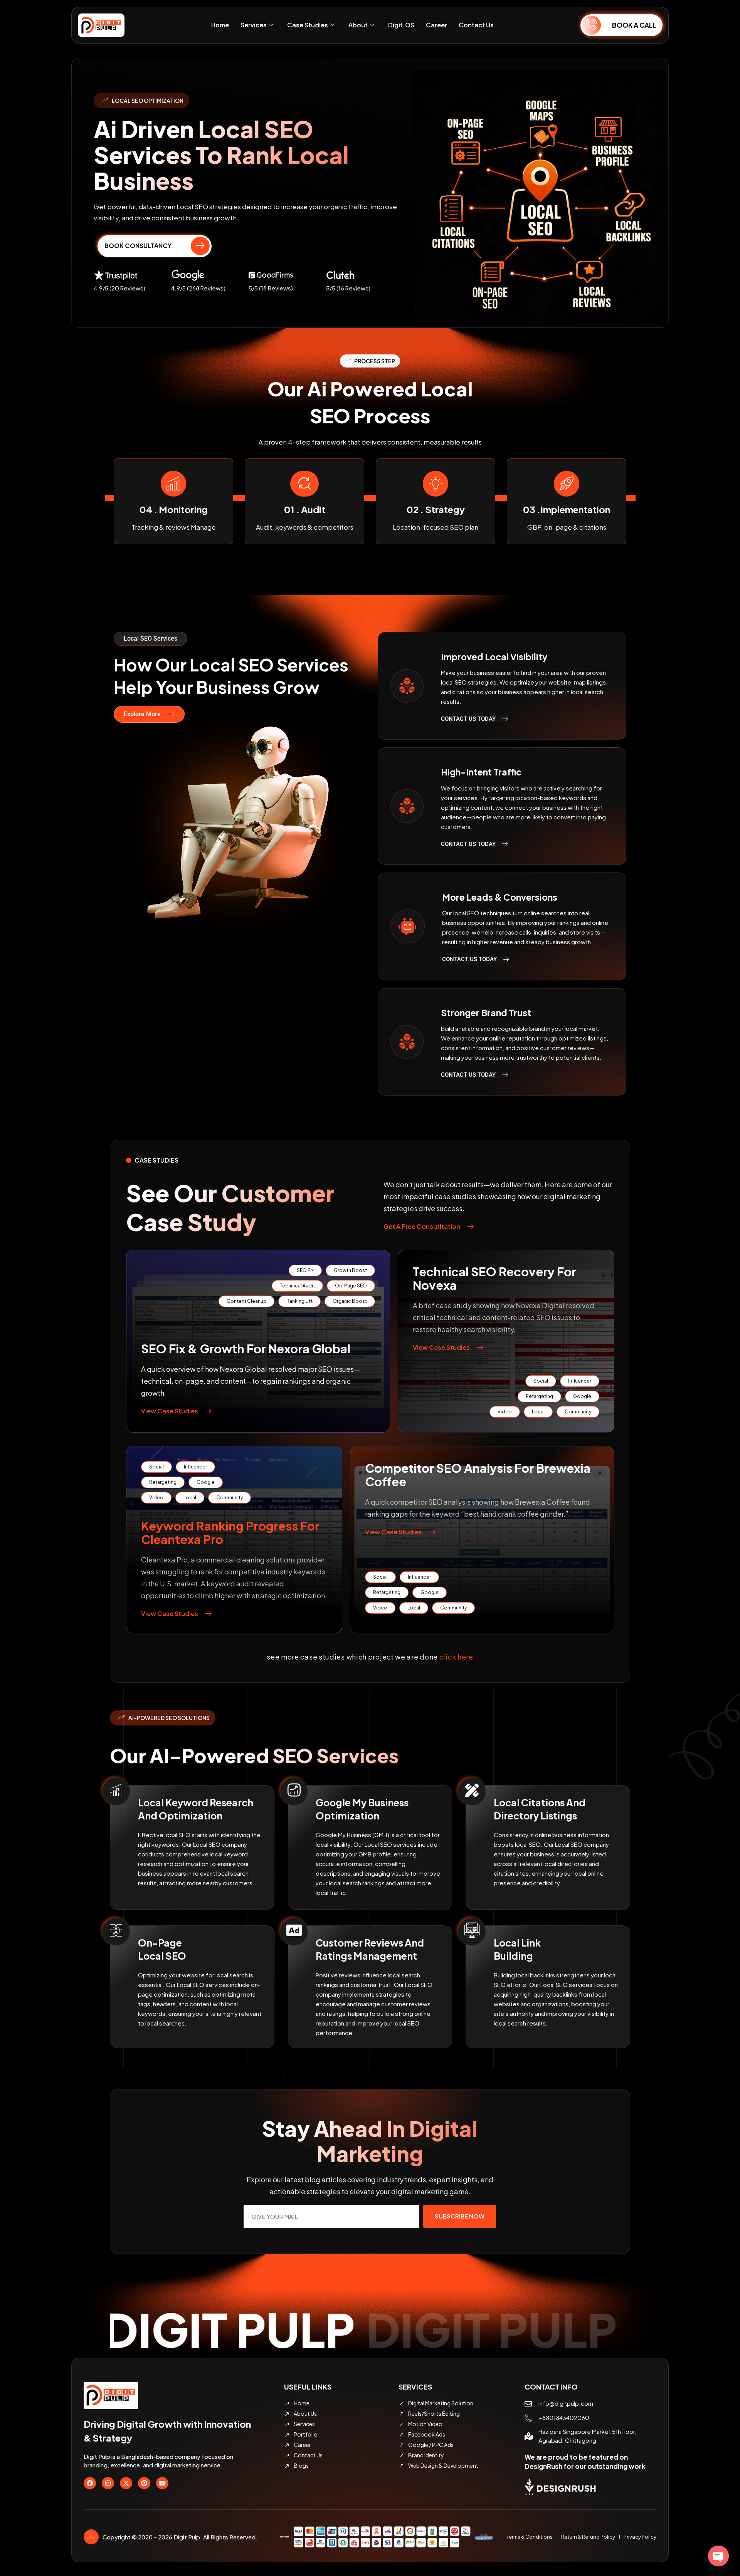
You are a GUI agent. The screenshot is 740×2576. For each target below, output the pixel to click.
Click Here (456, 1657)
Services (254, 25)
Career (436, 25)
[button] (151, 639)
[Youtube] (162, 2483)
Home (220, 25)
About (358, 25)
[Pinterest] (144, 2483)
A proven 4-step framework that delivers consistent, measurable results (370, 442)
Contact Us (476, 25)
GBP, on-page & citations (305, 527)
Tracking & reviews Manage (436, 527)
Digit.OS (401, 25)
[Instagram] (108, 2483)
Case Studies (308, 25)
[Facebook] (90, 2483)
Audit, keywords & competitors (567, 527)
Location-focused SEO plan (173, 527)
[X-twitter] (126, 2483)
